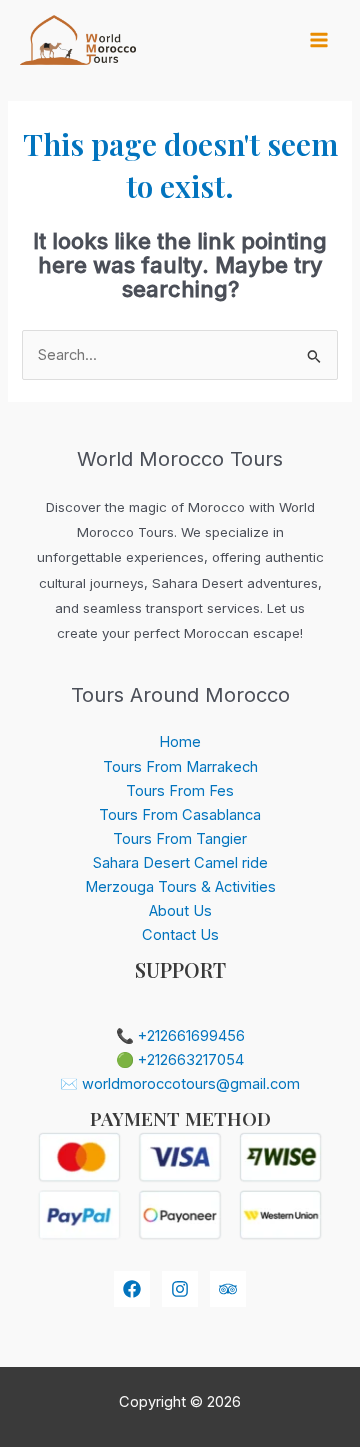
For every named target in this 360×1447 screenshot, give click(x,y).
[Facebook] (132, 1289)
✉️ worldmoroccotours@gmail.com (180, 1084)
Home (180, 742)
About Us (180, 911)
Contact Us (180, 935)
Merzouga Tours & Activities (180, 887)
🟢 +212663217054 (180, 1060)
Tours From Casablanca (180, 815)
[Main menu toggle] (319, 40)
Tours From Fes (180, 791)
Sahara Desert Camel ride (180, 863)
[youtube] (228, 1289)
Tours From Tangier (180, 839)
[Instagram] (180, 1289)
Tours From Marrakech (180, 767)
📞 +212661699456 (180, 1036)
